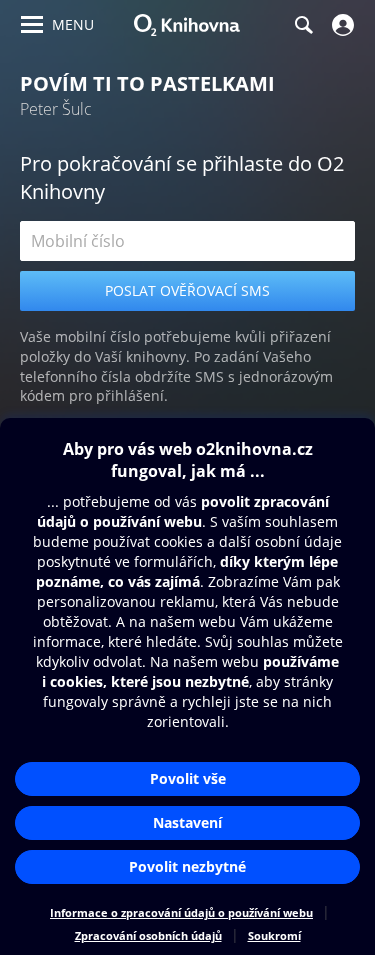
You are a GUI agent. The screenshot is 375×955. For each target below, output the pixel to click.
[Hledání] (303, 25)
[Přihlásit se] (340, 25)
